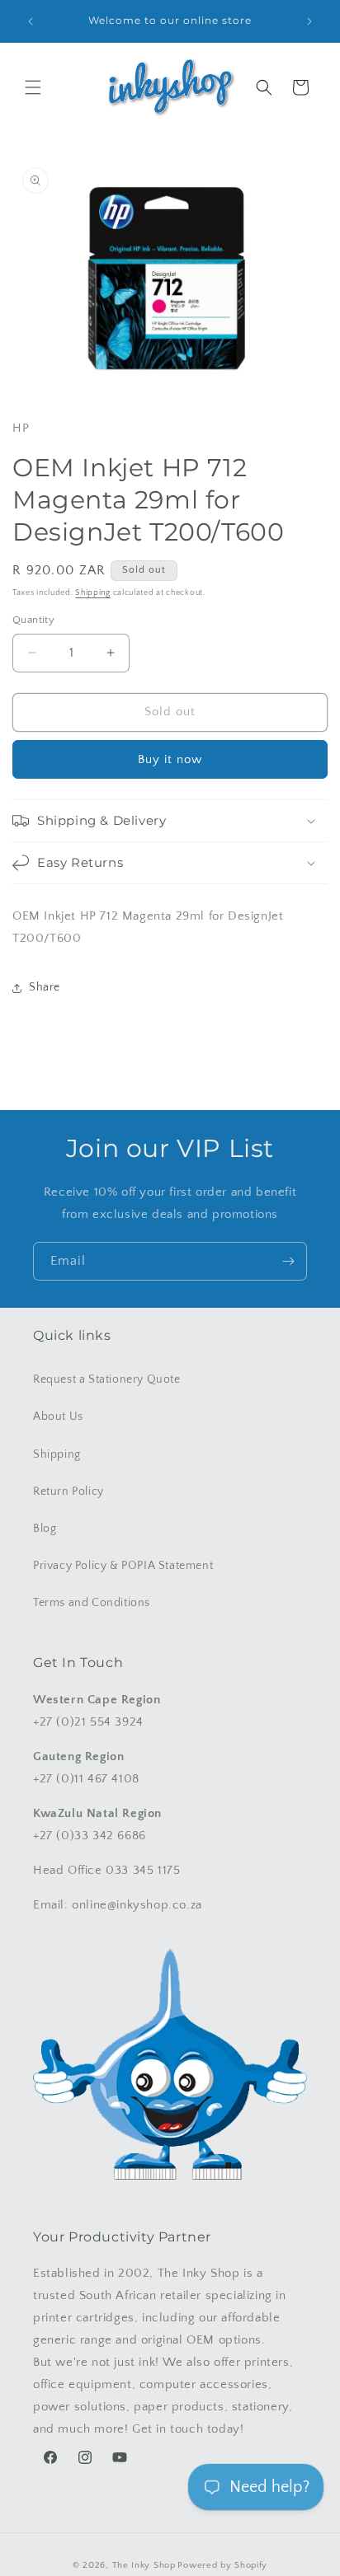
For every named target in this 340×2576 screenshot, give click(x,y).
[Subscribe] (288, 1261)
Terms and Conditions (92, 1603)
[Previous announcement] (31, 21)
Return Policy (68, 1492)
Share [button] (45, 987)
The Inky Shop (144, 2565)
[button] (33, 87)
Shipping (93, 593)
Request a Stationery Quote (107, 1379)
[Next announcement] (309, 21)
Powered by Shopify (222, 2565)
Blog (45, 1529)
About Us (58, 1417)
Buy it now (170, 759)
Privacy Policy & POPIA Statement (123, 1566)
